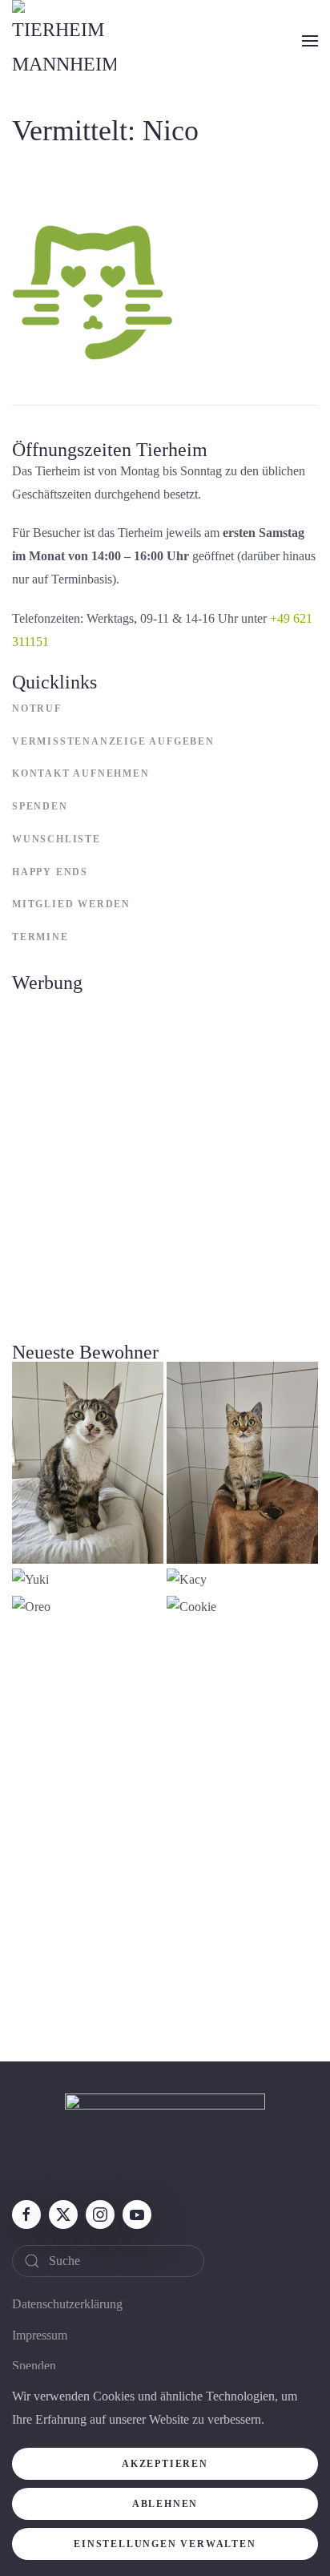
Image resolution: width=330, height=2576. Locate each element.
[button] (310, 41)
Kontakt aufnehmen (81, 773)
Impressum (40, 2335)
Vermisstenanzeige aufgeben (113, 741)
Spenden (40, 806)
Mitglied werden (71, 904)
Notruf (37, 709)
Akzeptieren (165, 2464)
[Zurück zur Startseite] (64, 41)
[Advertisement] (165, 1158)
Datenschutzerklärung (67, 2304)
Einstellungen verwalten (165, 2544)
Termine (40, 937)
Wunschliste (56, 839)
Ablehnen (165, 2504)
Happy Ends (50, 872)
